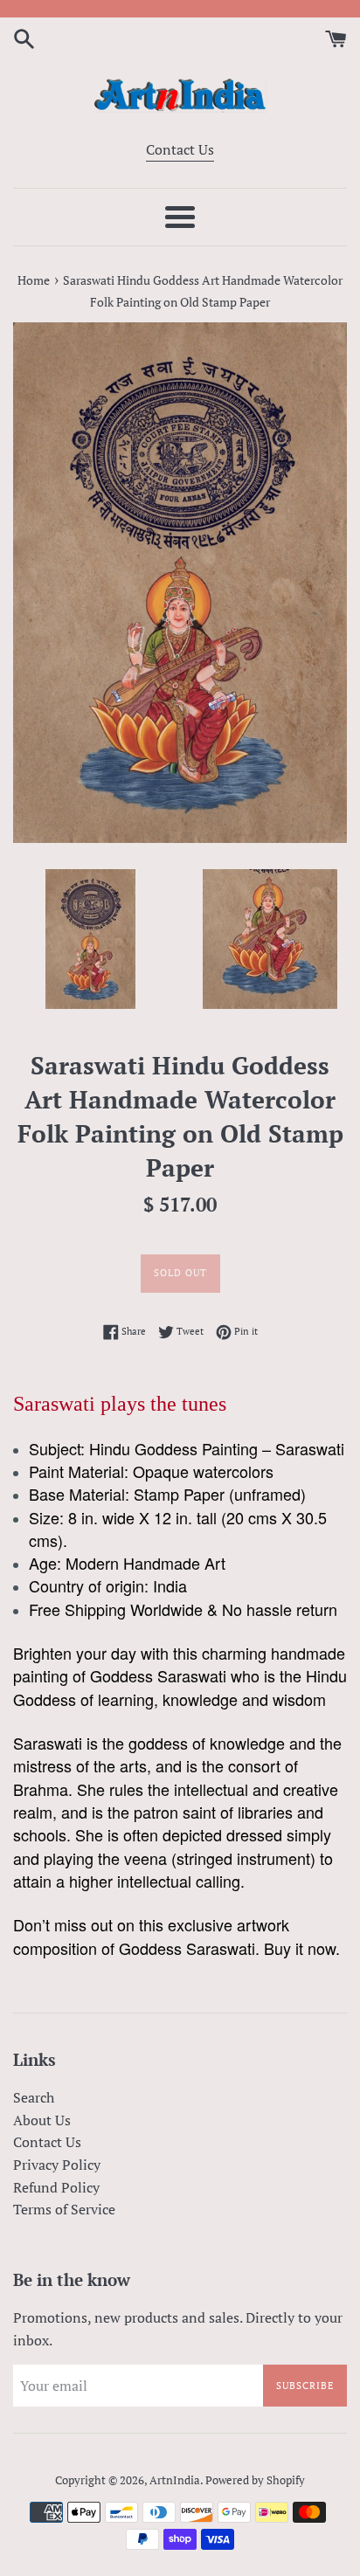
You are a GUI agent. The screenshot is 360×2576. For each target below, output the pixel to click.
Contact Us (180, 149)
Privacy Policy (57, 2165)
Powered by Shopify (255, 2480)
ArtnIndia (175, 2480)
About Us (42, 2120)
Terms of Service (64, 2209)
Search (34, 2097)
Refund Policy (56, 2187)
